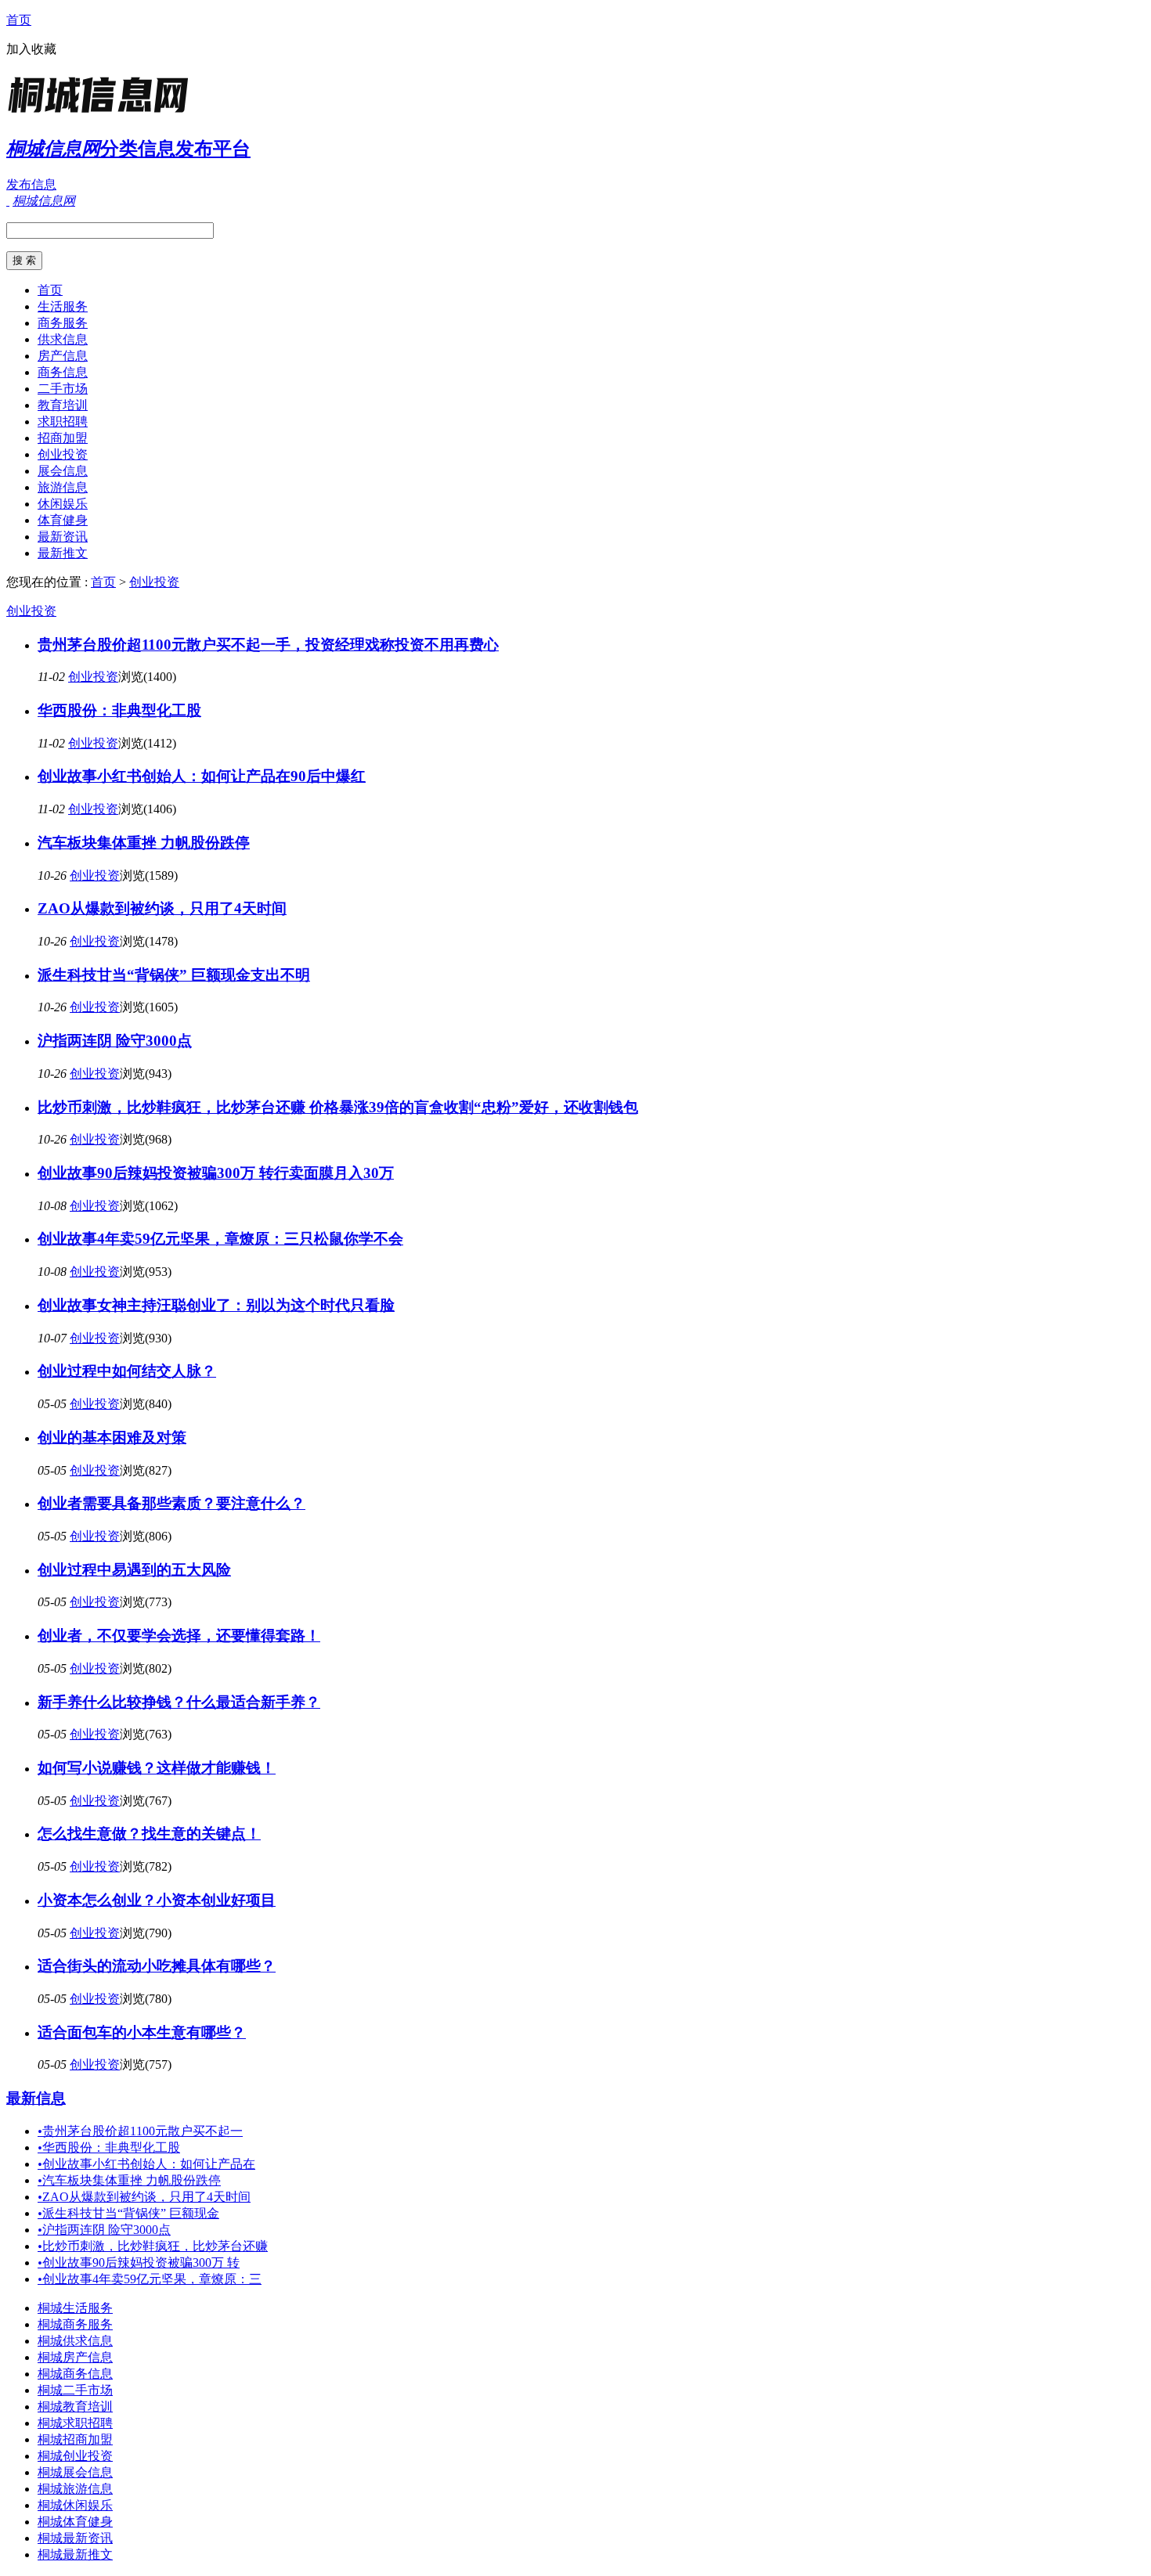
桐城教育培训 (75, 2407)
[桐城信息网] (104, 113)
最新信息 (36, 2098)
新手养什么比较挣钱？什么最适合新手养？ (179, 1702)
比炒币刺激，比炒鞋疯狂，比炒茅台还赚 (153, 2246)
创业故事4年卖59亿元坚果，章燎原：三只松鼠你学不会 (220, 1239)
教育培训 (63, 405)
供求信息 (63, 339)
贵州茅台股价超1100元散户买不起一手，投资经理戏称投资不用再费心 (268, 645)
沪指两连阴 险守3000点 (115, 1041)
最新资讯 (63, 537)
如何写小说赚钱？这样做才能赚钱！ (157, 1768)
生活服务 (63, 306)
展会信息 (63, 471)
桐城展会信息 (75, 2472)
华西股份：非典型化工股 (119, 710)
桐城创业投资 (75, 2456)
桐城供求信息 (75, 2341)
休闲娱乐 (63, 504)
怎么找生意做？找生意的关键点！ (149, 1834)
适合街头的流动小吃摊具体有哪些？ (157, 1966)
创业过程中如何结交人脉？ (127, 1371)
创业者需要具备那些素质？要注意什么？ (171, 1503)
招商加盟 (63, 438)
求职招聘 (63, 422)
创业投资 (63, 454)
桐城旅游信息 (75, 2489)
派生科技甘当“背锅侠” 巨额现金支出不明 (174, 975)
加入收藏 (31, 49)
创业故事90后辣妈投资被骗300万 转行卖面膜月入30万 (216, 1173)
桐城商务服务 (75, 2324)
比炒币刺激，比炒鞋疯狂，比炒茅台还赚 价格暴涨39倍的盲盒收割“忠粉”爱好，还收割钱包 (338, 1107)
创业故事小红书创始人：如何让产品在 (146, 2164)
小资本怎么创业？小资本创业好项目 (157, 1900)
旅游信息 (63, 487)
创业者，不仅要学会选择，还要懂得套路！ (179, 1636)
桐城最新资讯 (75, 2538)
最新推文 (63, 553)
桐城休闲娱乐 (75, 2505)
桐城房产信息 (75, 2357)
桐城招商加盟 (75, 2439)
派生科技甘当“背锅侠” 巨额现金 (128, 2213)
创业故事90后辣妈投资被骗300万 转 (139, 2263)
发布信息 (31, 184)
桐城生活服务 (75, 2308)
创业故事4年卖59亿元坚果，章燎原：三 (150, 2279)
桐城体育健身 (75, 2522)
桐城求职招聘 (75, 2423)
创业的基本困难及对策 (112, 1438)
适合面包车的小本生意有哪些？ (142, 2032)
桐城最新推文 (75, 2554)
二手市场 (63, 389)
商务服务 (63, 323)
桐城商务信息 (75, 2374)
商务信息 (63, 372)
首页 (19, 20)
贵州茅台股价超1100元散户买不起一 (140, 2131)
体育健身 (63, 520)
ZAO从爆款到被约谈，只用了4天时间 (162, 908)
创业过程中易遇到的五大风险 (134, 1570)
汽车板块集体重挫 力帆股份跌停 (144, 843)
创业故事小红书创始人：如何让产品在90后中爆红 (202, 776)
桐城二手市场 (75, 2390)
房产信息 (63, 356)
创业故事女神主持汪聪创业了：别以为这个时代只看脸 (216, 1305)
